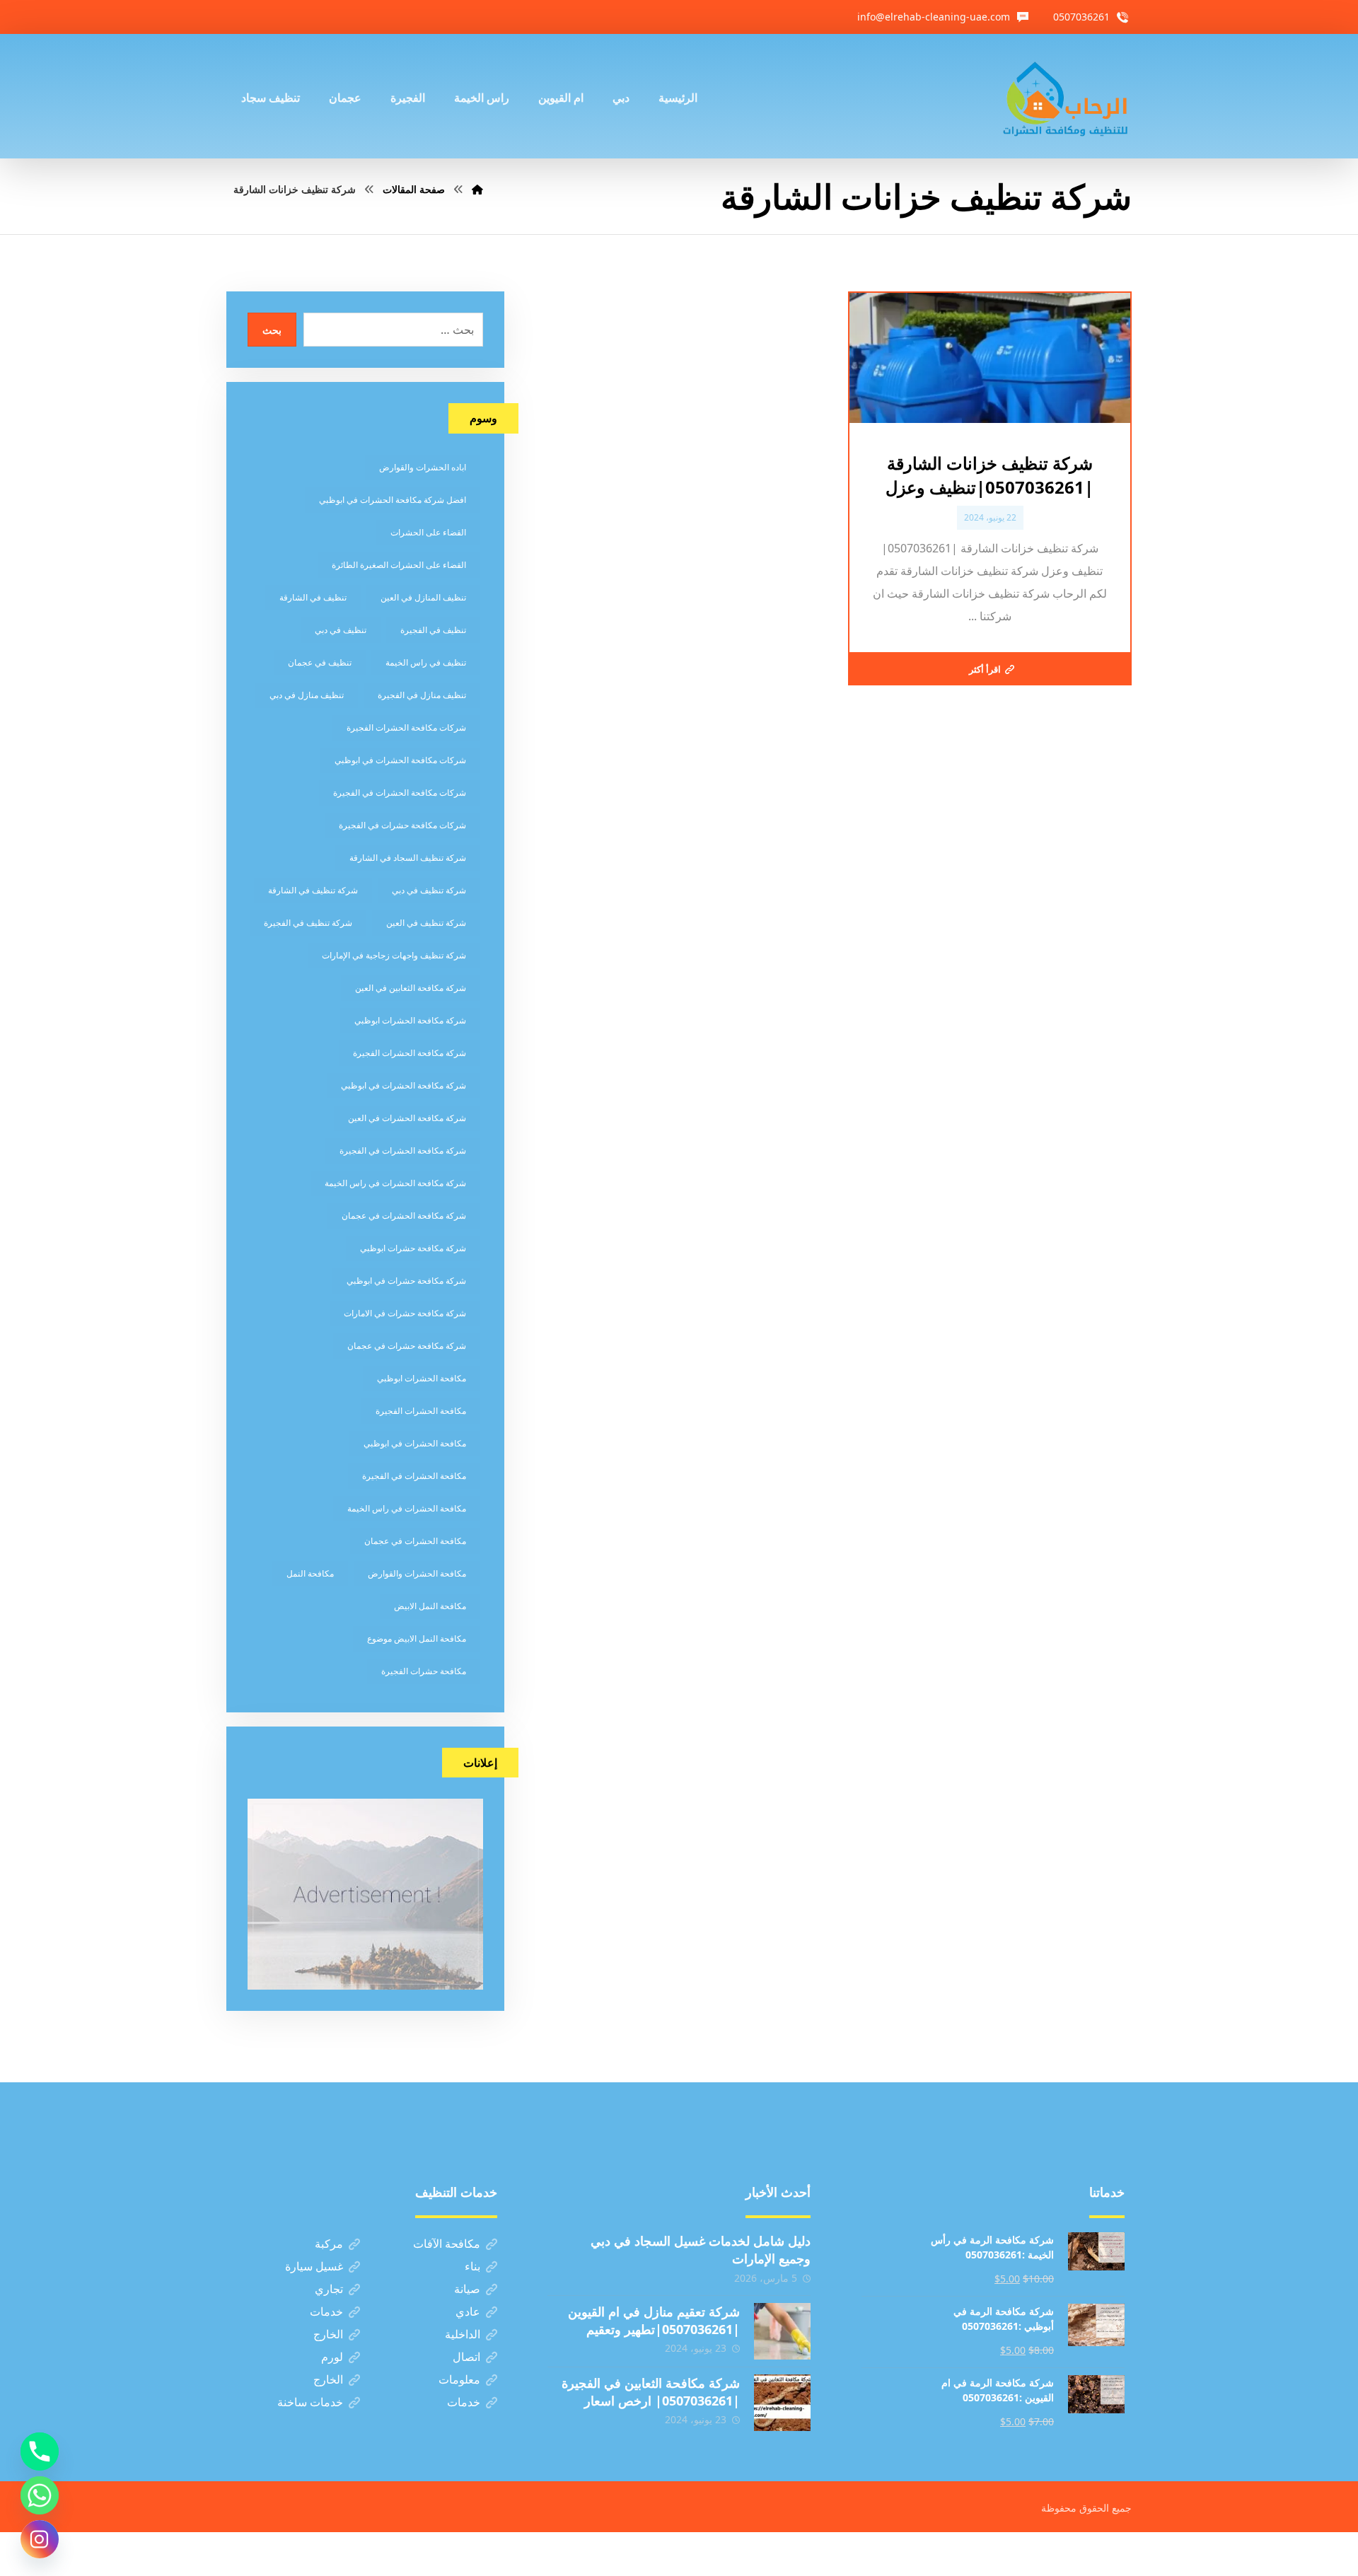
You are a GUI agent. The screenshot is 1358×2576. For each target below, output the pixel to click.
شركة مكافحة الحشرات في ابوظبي (404, 1085)
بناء (472, 2266)
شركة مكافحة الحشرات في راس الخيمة (395, 1183)
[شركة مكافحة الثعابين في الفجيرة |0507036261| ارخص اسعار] (782, 2403)
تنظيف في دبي (341, 630)
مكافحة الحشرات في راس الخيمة (407, 1508)
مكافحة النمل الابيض (430, 1606)
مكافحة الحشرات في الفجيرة (414, 1476)
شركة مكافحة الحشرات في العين (407, 1118)
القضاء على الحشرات (428, 532)
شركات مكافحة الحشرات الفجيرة (406, 727)
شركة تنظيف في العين (426, 923)
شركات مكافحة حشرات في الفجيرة (402, 825)
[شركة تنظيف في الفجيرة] (1066, 96)
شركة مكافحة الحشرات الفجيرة (410, 1053)
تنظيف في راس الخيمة (426, 662)
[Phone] (40, 2452)
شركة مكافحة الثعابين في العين (411, 988)
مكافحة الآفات (447, 2244)
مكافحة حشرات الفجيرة (424, 1671)
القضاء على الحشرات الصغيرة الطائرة (399, 565)
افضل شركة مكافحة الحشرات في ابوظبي (393, 500)
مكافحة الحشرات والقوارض (417, 1573)
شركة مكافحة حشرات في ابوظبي (406, 1281)
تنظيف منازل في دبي (307, 695)
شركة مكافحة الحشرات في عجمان (404, 1216)
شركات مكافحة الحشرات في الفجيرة (400, 793)
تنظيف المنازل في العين (423, 597)
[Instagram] (40, 2539)
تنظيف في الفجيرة (433, 630)
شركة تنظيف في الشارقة (313, 890)
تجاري (329, 2289)
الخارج (328, 2334)
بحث (272, 330)
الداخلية (463, 2334)
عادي (468, 2311)
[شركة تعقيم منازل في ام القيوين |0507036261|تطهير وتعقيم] (782, 2331)
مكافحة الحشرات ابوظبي (422, 1378)
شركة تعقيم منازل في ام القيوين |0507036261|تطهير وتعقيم (654, 2320)
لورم (332, 2357)
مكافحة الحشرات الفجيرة (421, 1411)
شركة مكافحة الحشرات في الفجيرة (403, 1150)
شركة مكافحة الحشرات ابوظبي (410, 1020)
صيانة (467, 2289)
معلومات (459, 2379)
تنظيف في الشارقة (313, 597)
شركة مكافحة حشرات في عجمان (407, 1346)
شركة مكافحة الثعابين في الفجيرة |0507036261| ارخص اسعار (651, 2392)
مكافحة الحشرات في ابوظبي (415, 1443)
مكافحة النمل (310, 1573)
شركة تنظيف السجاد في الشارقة (408, 858)
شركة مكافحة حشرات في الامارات (405, 1313)
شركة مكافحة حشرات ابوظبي (413, 1248)
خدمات (326, 2311)
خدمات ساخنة (310, 2402)
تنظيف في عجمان (320, 662)
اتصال (466, 2357)
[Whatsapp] (40, 2495)
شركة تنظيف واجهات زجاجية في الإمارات (394, 955)
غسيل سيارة (314, 2266)
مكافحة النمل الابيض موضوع (417, 1638)
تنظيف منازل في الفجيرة (422, 695)
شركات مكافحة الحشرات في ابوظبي (400, 760)
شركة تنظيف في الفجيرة (308, 923)
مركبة (329, 2244)
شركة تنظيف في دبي (429, 890)
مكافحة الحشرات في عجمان (415, 1541)
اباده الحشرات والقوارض (423, 467)
